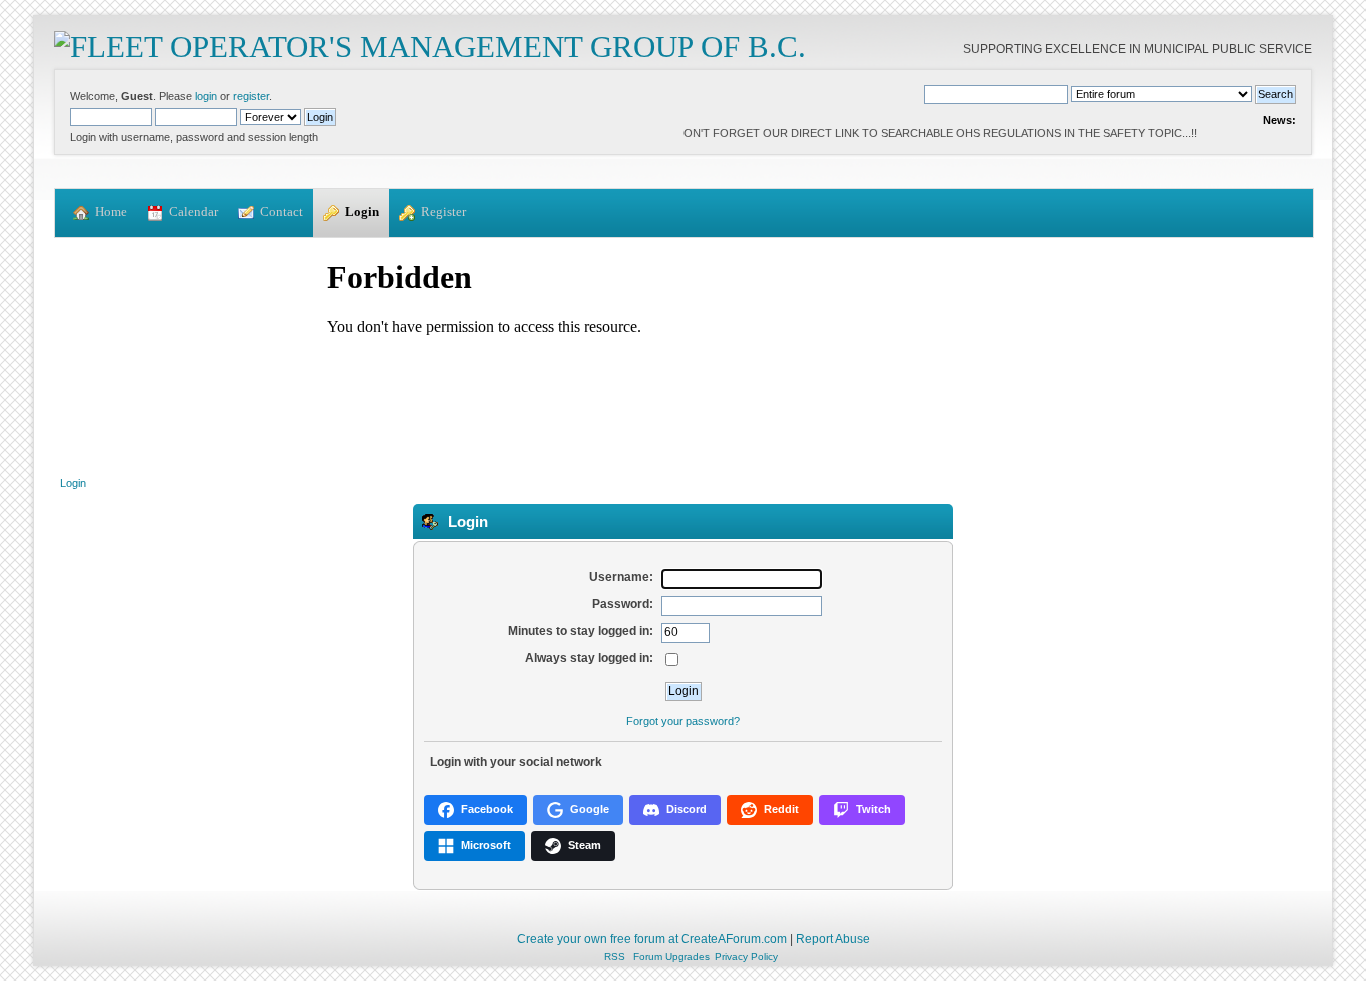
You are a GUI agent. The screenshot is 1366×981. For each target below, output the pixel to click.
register (251, 96)
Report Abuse (833, 939)
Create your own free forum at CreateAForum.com (652, 939)
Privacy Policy (746, 956)
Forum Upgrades (671, 956)
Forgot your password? (683, 721)
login (206, 96)
